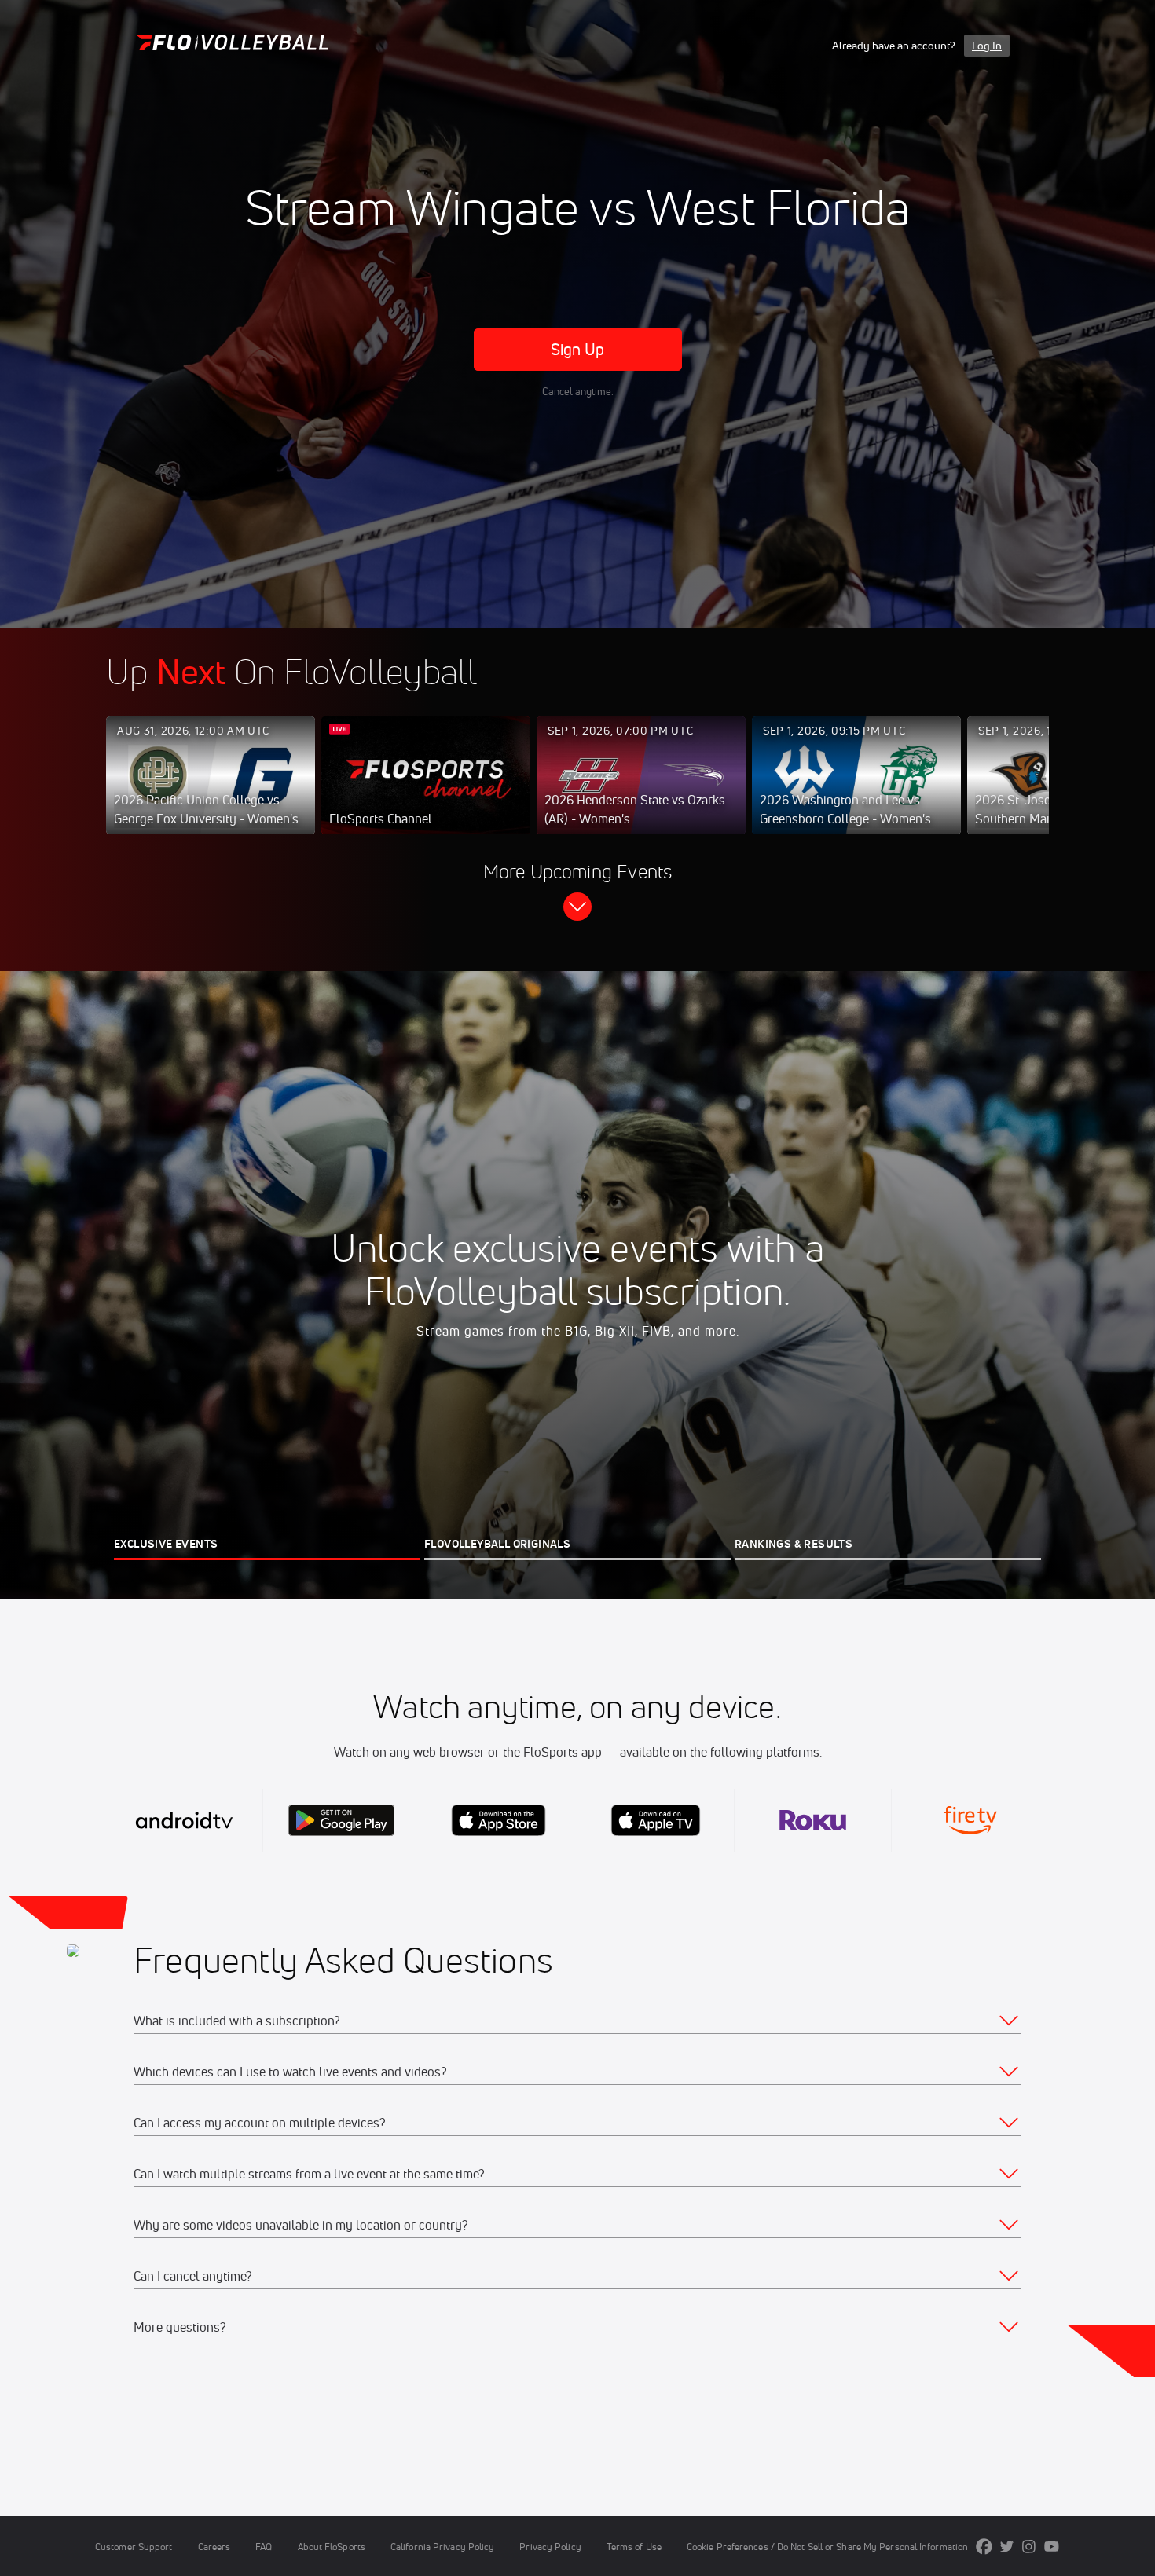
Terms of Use (634, 2547)
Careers (214, 2547)
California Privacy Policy (442, 2547)
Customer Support (134, 2547)
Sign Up (578, 349)
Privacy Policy (550, 2547)
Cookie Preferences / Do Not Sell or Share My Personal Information (827, 2547)
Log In (987, 46)
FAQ (264, 2547)
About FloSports (332, 2547)
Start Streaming (211, 791)
